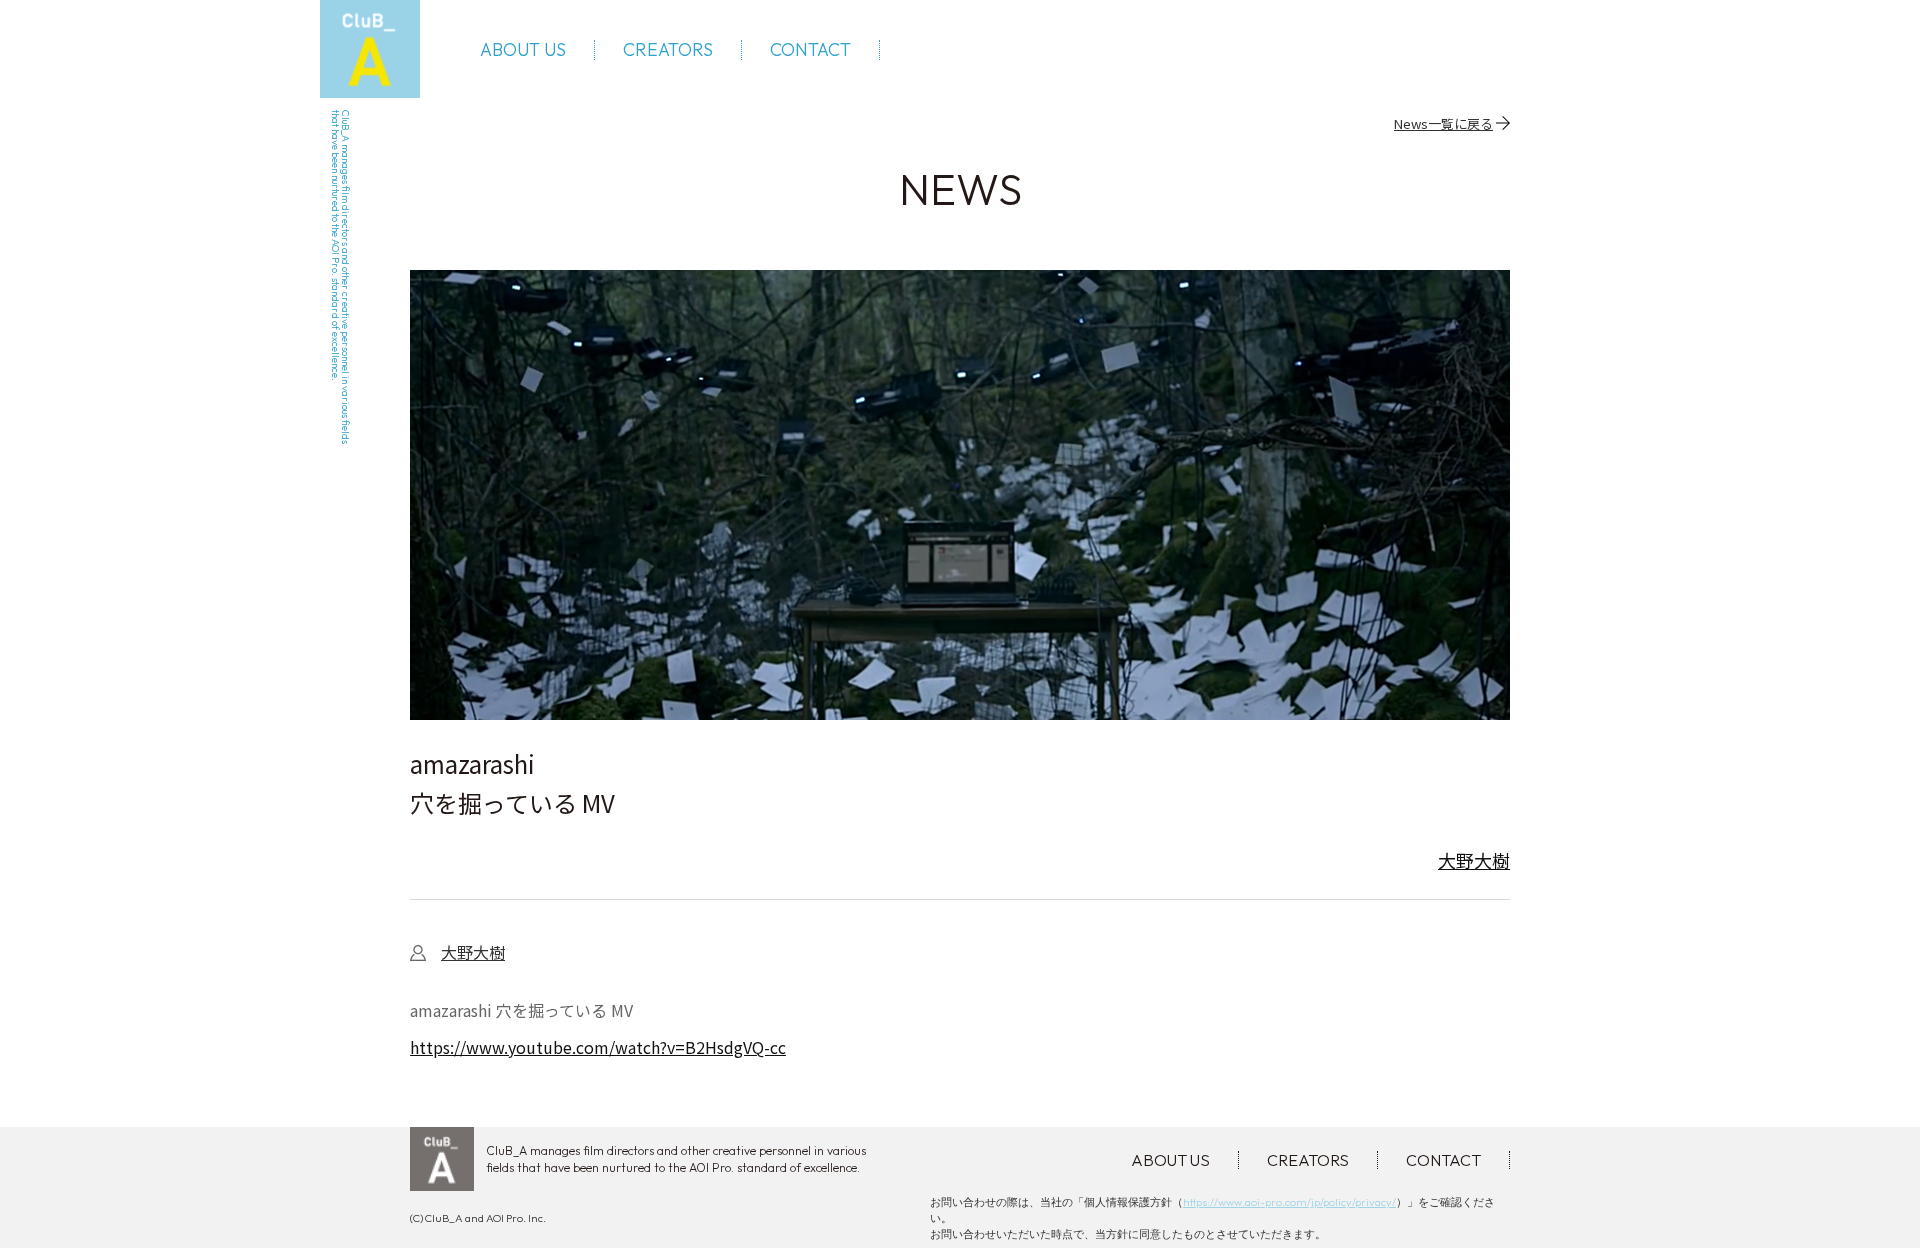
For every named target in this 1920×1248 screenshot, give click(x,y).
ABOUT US (523, 50)
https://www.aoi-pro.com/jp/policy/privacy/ (1289, 1202)
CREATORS (668, 50)
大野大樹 (1474, 860)
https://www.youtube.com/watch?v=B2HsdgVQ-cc (598, 1047)
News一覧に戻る (1443, 123)
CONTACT (810, 50)
